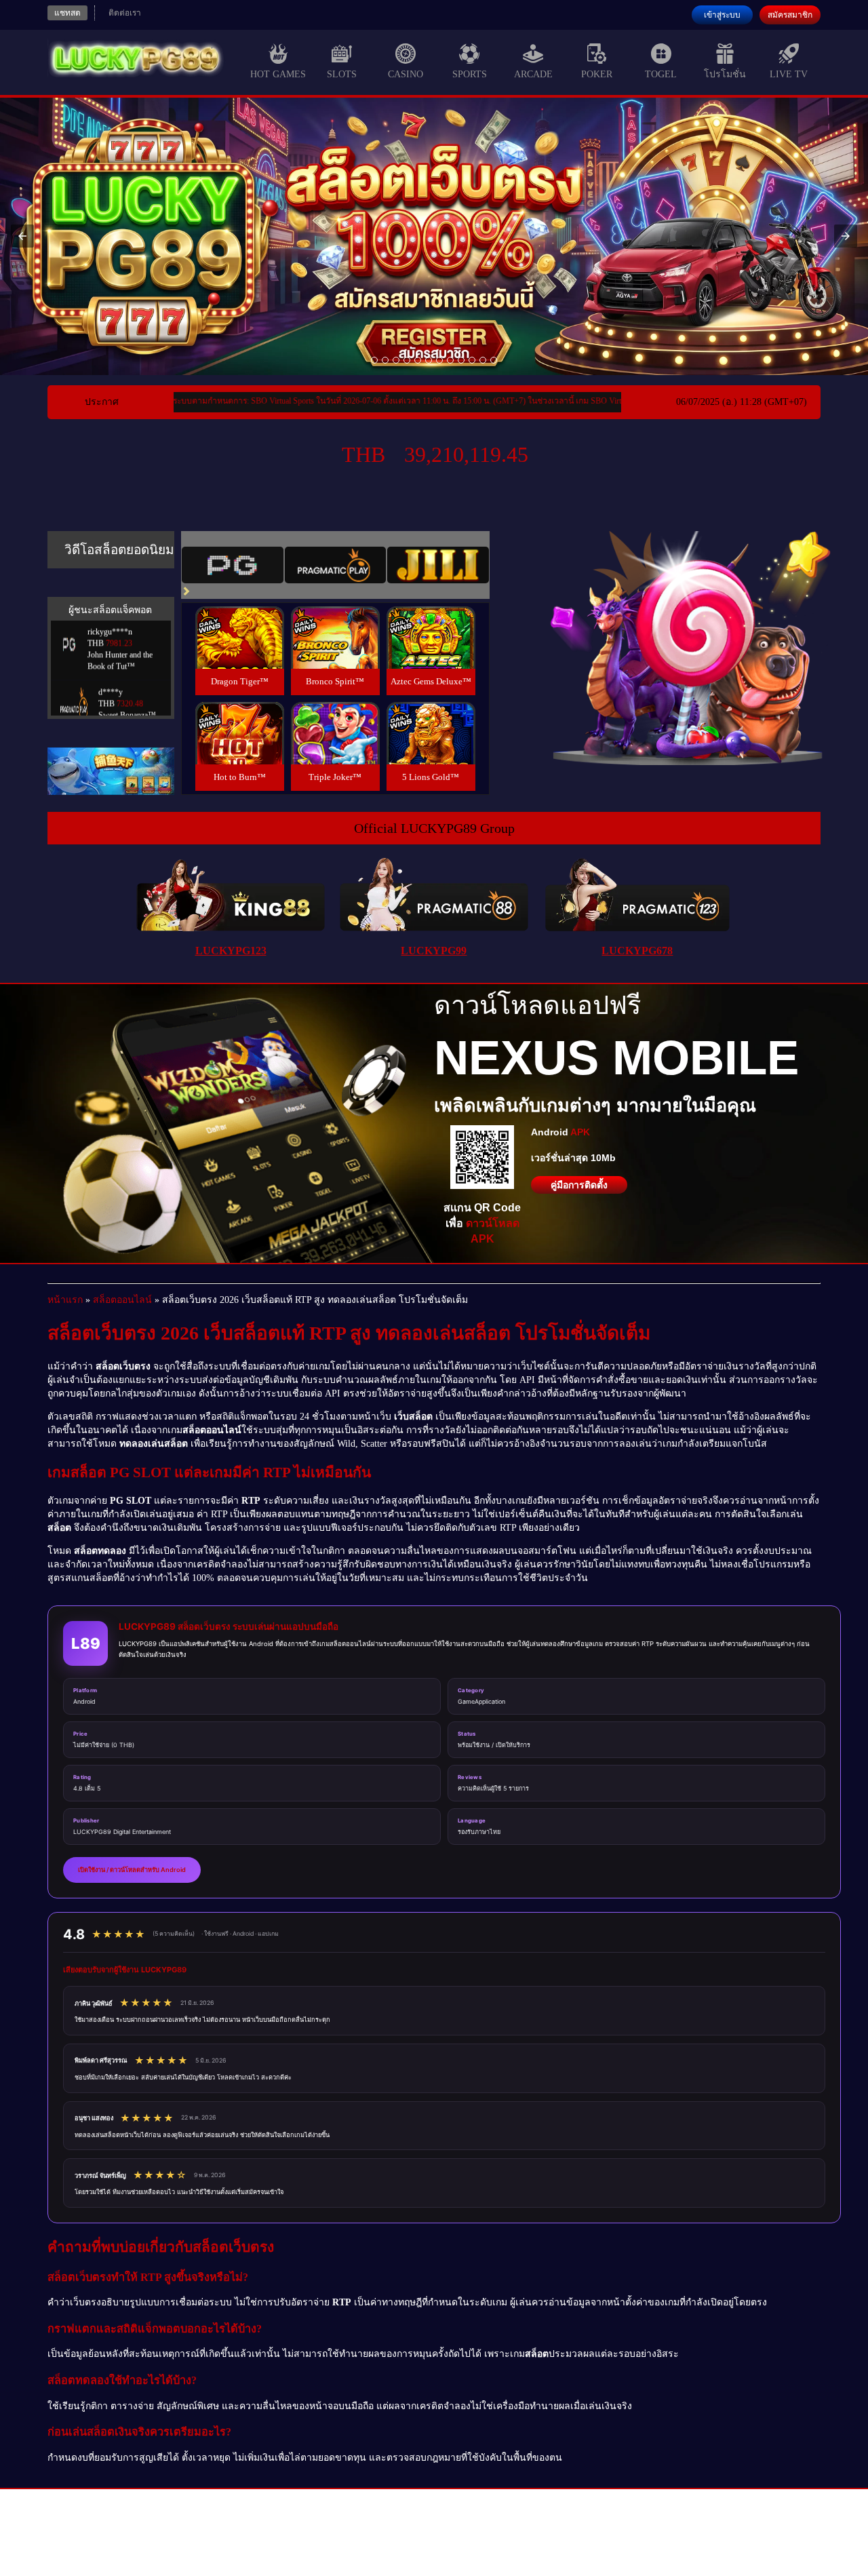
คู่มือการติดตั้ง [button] (579, 1185)
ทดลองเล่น (239, 622)
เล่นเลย (239, 652)
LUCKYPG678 (637, 951)
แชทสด (67, 13)
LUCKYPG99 (434, 951)
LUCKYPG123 (231, 951)
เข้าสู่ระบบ (722, 15)
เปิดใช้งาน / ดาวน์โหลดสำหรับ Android (132, 1870)
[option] (374, 360)
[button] (22, 236)
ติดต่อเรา (125, 13)
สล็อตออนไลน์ (122, 1300)
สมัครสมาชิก (790, 15)
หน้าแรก (65, 1300)
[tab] (233, 565)
